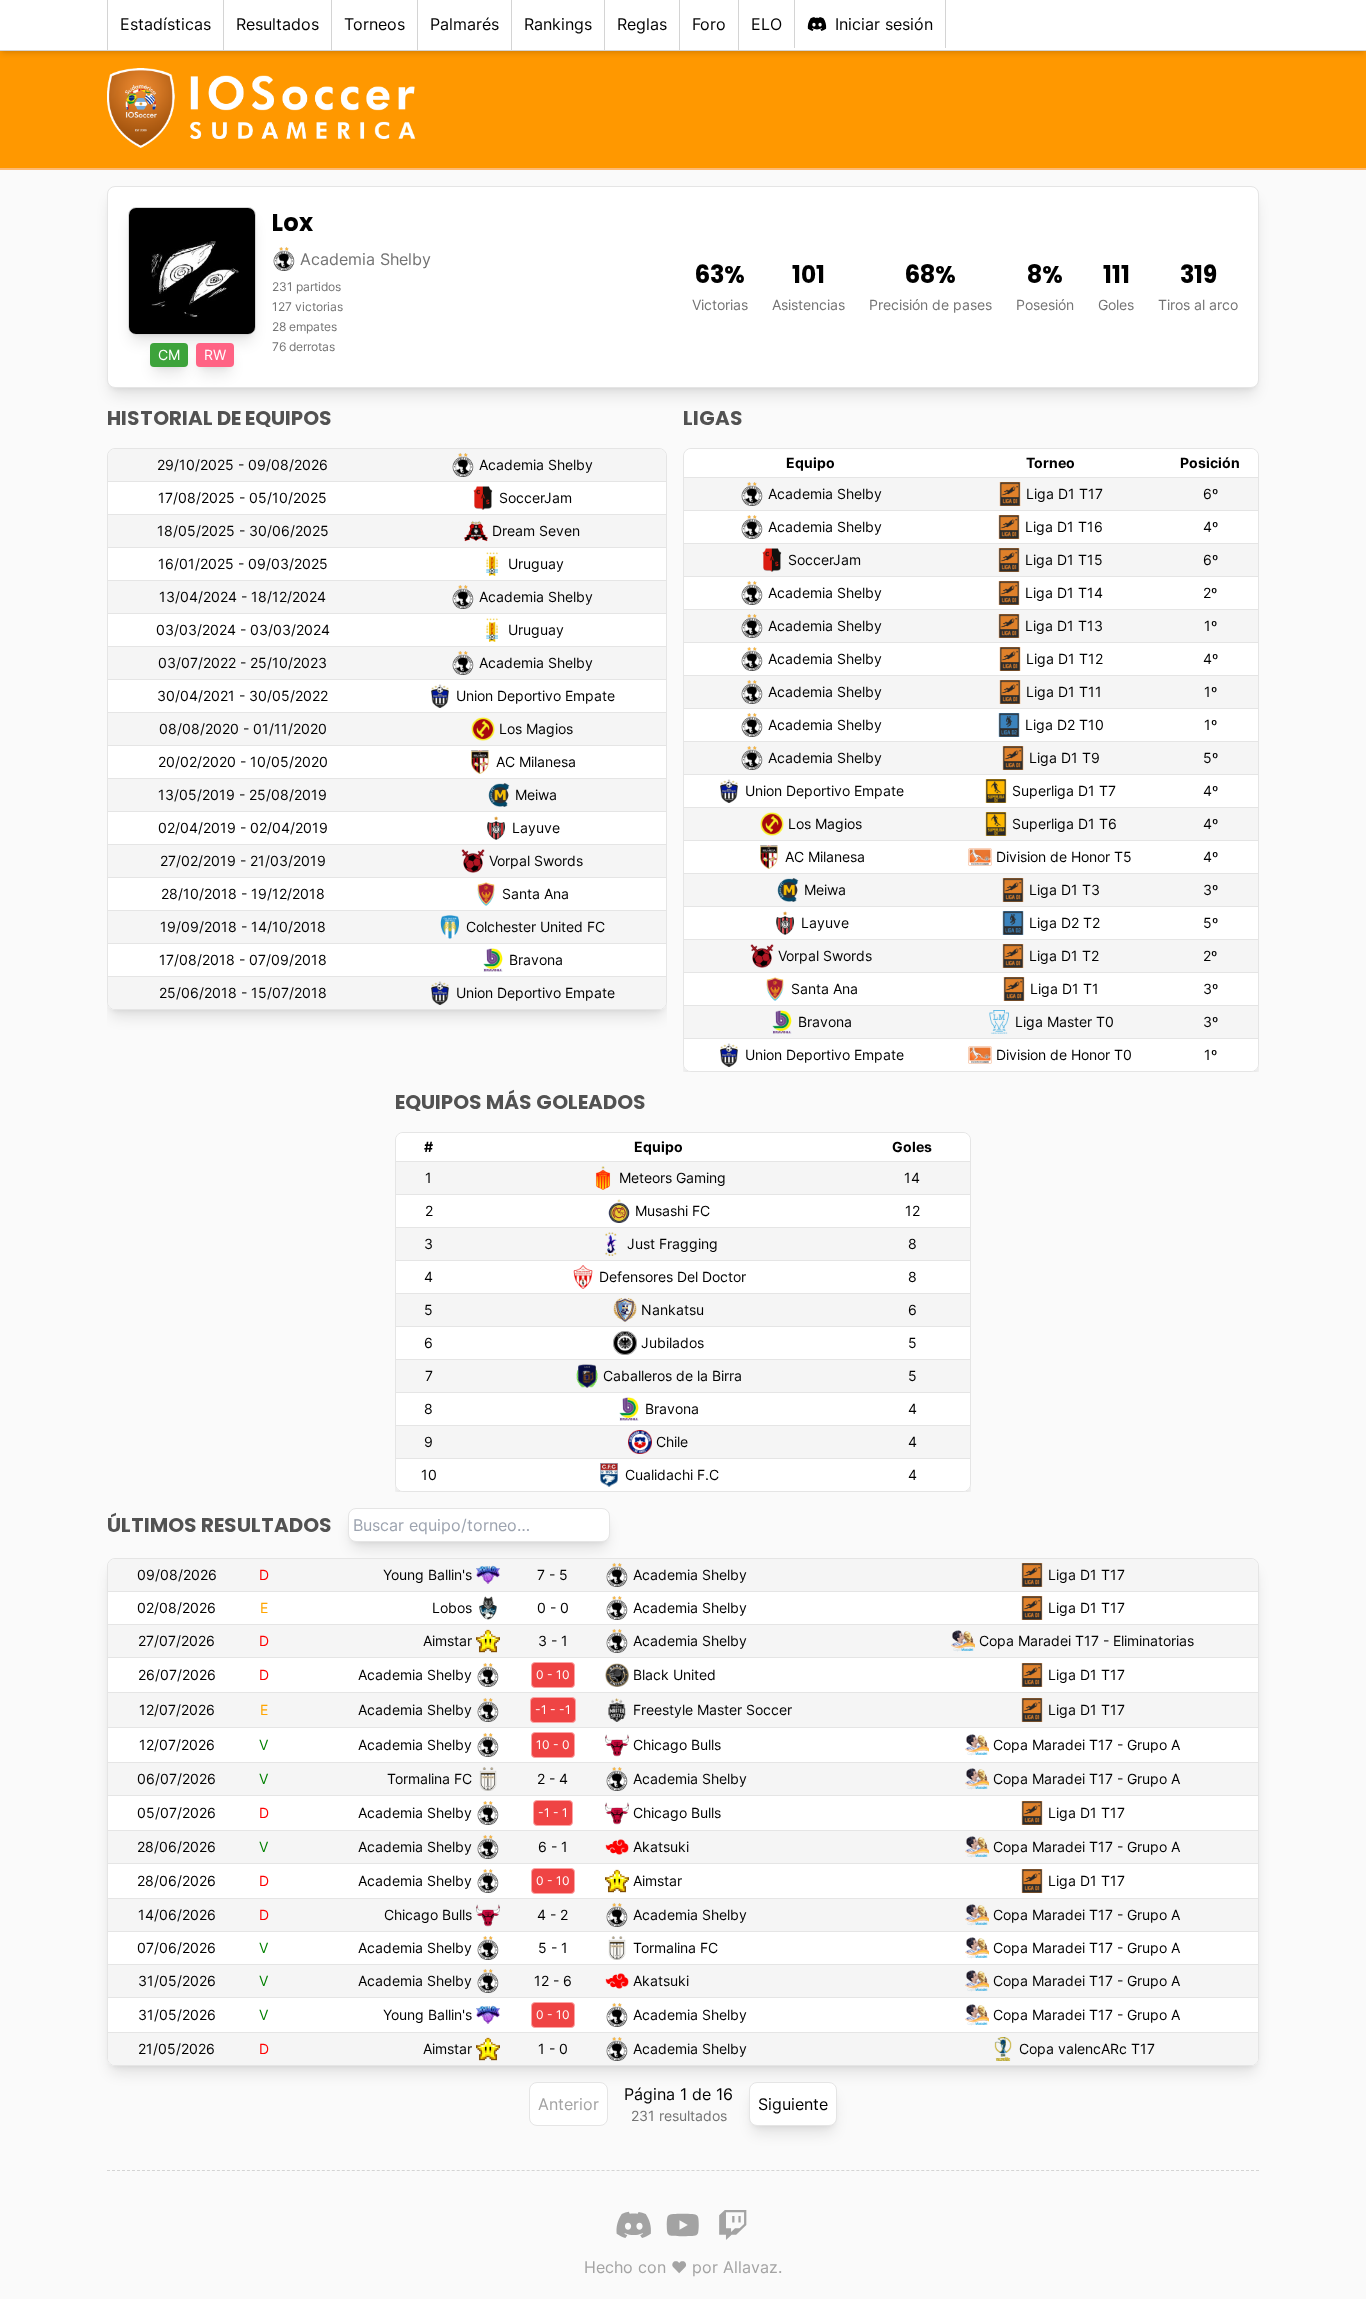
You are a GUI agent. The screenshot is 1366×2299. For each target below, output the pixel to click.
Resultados (277, 24)
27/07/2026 (176, 1640)
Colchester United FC (535, 926)
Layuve (536, 827)
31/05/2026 (177, 1980)
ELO (766, 24)
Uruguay (536, 563)
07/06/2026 (176, 1947)
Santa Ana (535, 893)
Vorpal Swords (536, 860)
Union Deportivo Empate (535, 695)
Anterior (568, 2104)
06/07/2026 (176, 1778)
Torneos (374, 24)
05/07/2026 (176, 1812)
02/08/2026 (176, 1607)
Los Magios (536, 728)
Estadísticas (165, 24)
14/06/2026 (177, 1914)
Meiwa (536, 794)
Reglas (642, 24)
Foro (709, 24)
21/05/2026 (176, 2048)
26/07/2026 (177, 1674)
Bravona (536, 959)
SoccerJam (535, 497)
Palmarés (464, 24)
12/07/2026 (177, 1709)
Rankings (558, 24)
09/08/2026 (177, 1574)
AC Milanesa (536, 761)
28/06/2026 (176, 1846)
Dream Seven (536, 530)
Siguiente (793, 2104)
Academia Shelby (536, 464)
